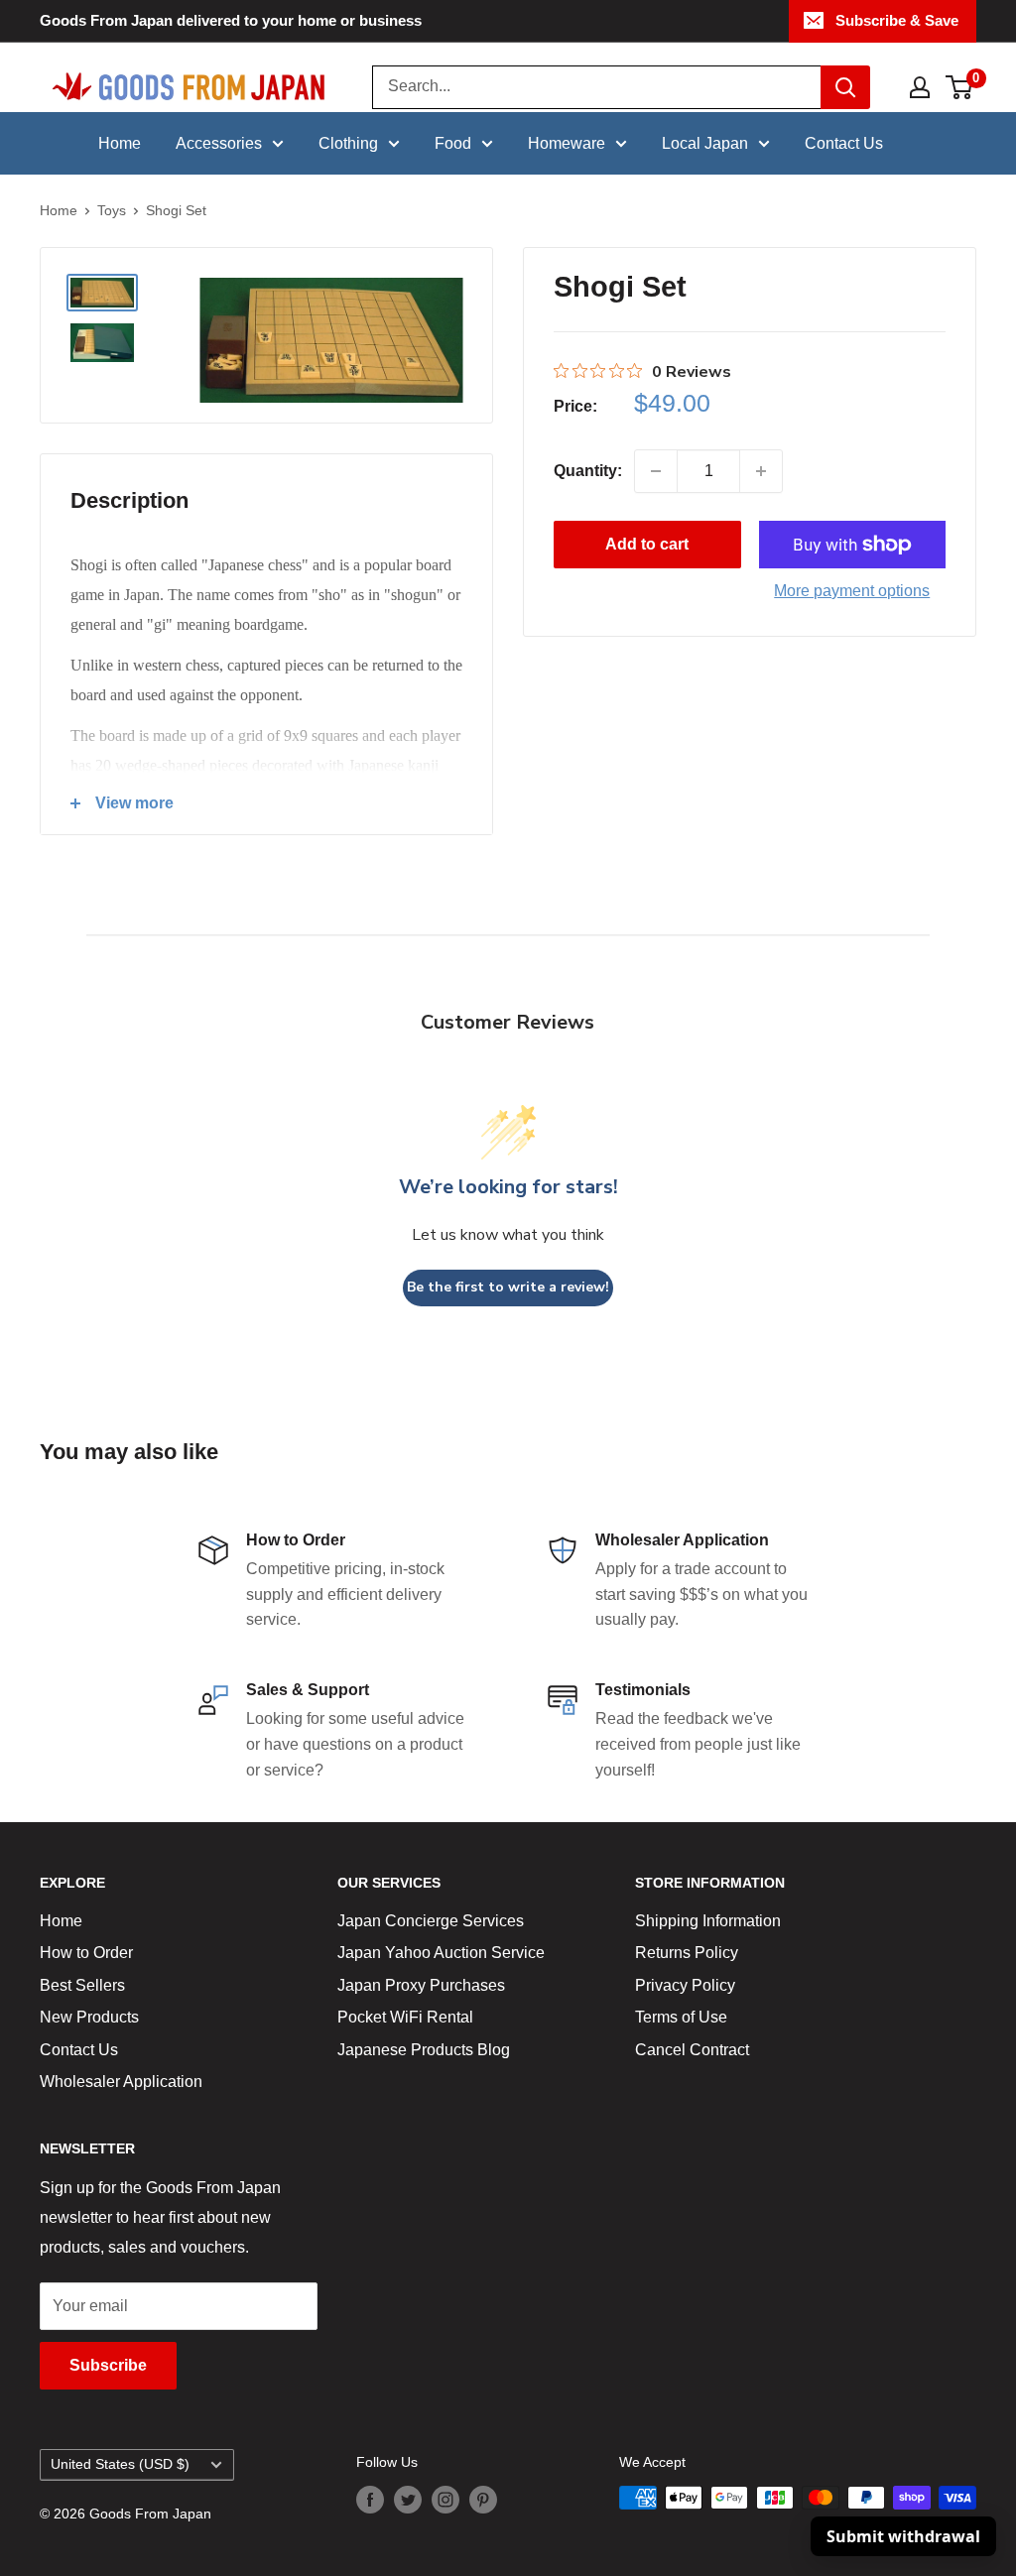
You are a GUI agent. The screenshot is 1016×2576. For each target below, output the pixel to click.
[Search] (845, 87)
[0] (960, 87)
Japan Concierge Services (431, 1921)
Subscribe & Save (897, 20)
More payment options (852, 591)
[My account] (920, 87)
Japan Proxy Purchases (421, 1985)
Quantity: (588, 471)
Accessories (219, 143)
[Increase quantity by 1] (761, 471)
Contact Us (844, 143)
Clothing (348, 143)
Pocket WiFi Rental (405, 2017)
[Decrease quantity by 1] (656, 471)
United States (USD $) (120, 2464)
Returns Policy (687, 1953)
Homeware (567, 143)
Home (120, 143)
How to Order (86, 1953)
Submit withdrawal (903, 2536)
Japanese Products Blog (424, 2050)
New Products (89, 2017)
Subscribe (108, 2365)
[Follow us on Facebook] (370, 2500)
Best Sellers (82, 1985)
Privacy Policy (685, 1985)
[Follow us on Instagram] (445, 2500)
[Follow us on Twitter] (408, 2500)
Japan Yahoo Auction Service (441, 1953)
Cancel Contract (692, 2050)
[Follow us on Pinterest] (483, 2500)
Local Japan (705, 143)
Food (453, 143)
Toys (112, 210)
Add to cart (647, 544)
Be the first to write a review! (508, 1287)
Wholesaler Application (121, 2082)
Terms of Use (681, 2017)
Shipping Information (708, 1921)
